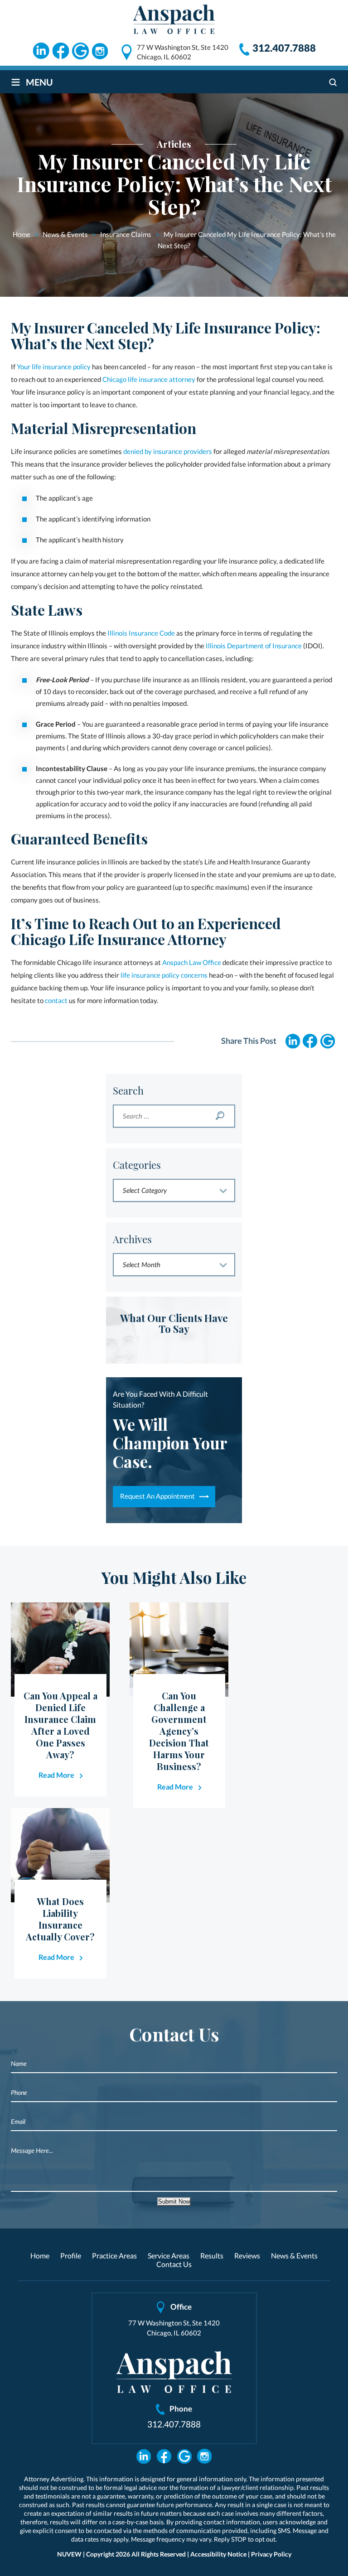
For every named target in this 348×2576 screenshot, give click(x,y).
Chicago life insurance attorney (149, 379)
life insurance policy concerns (164, 975)
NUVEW (69, 2554)
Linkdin (41, 51)
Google (81, 51)
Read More (56, 1775)
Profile (71, 2255)
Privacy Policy (271, 2554)
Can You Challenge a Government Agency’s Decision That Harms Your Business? (179, 1731)
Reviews (247, 2255)
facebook (310, 1041)
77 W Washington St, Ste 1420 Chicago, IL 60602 (183, 52)
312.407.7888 (284, 48)
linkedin (293, 1041)
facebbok (164, 2456)
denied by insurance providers (168, 451)
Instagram (101, 51)
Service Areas (169, 2255)
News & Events (294, 2255)
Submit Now (174, 2202)
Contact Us (174, 2264)
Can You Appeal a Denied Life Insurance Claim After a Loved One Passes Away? (60, 1725)
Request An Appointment (157, 1496)
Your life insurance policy (54, 367)
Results (212, 2255)
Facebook (61, 51)
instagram (327, 1041)
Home (40, 2255)
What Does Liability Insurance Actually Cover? (60, 1919)
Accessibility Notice (218, 2554)
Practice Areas (114, 2255)
